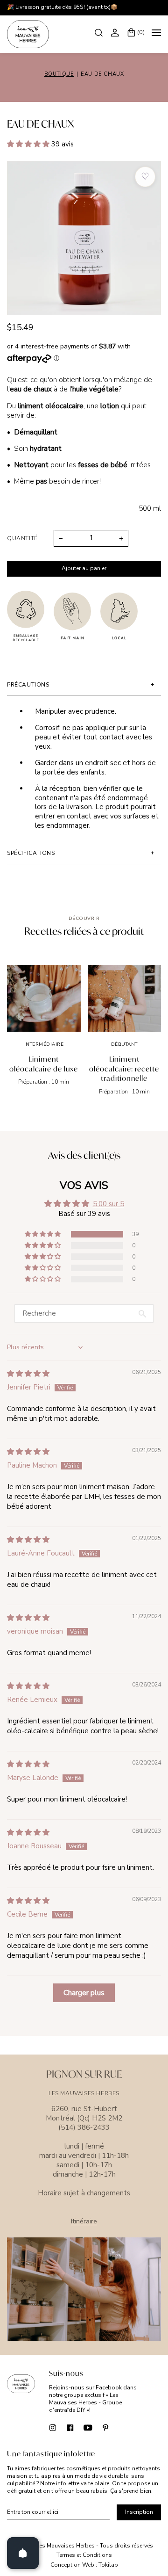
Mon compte (116, 32)
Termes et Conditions (84, 2555)
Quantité (22, 538)
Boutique (59, 74)
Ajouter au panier (84, 568)
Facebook (70, 2427)
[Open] (23, 2553)
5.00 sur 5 (108, 1204)
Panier (141, 32)
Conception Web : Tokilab (84, 2565)
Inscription (139, 2512)
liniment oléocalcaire (51, 406)
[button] (29, 144)
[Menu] (156, 34)
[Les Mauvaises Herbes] (28, 34)
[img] (28, 1374)
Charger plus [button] (84, 1993)
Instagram (52, 2427)
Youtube (88, 2427)
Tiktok (123, 2427)
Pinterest (106, 2427)
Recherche (100, 32)
